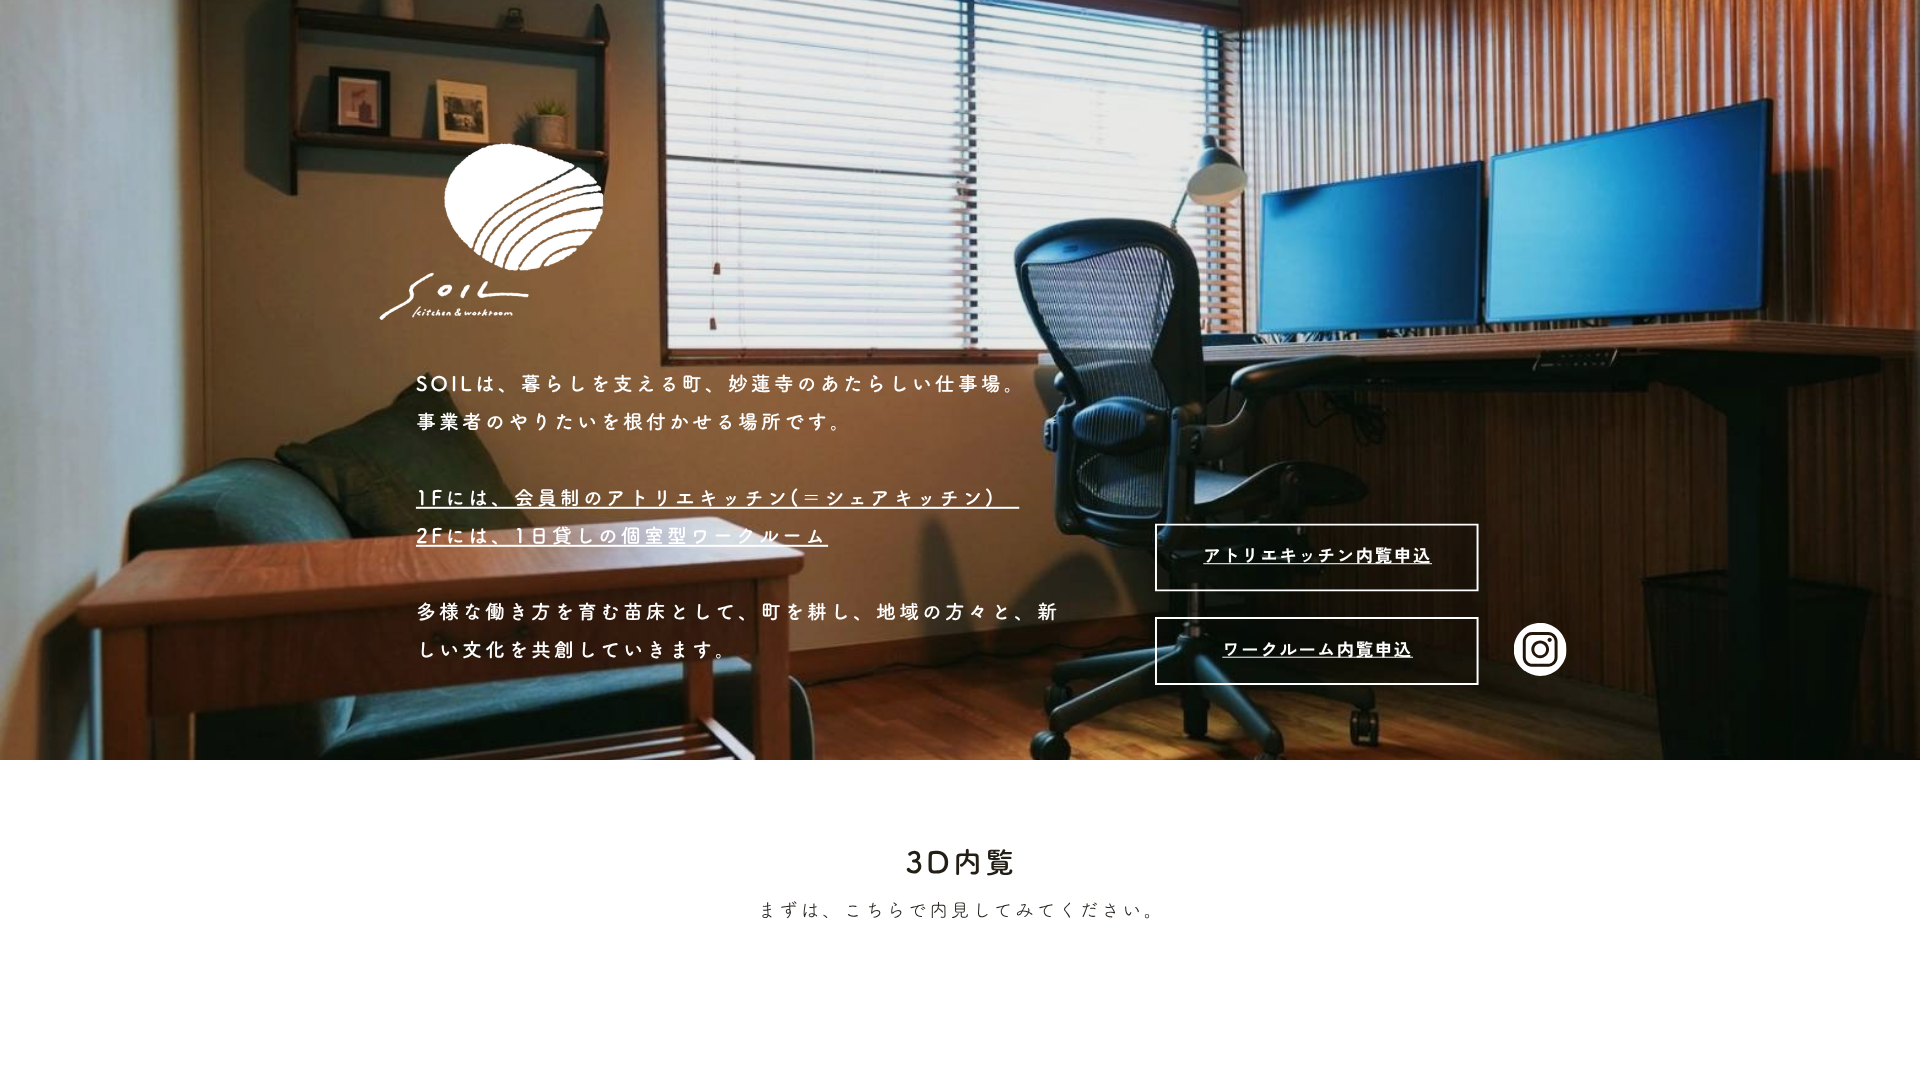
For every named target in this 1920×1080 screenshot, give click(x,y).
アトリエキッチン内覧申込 (1317, 554)
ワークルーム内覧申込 (1317, 648)
